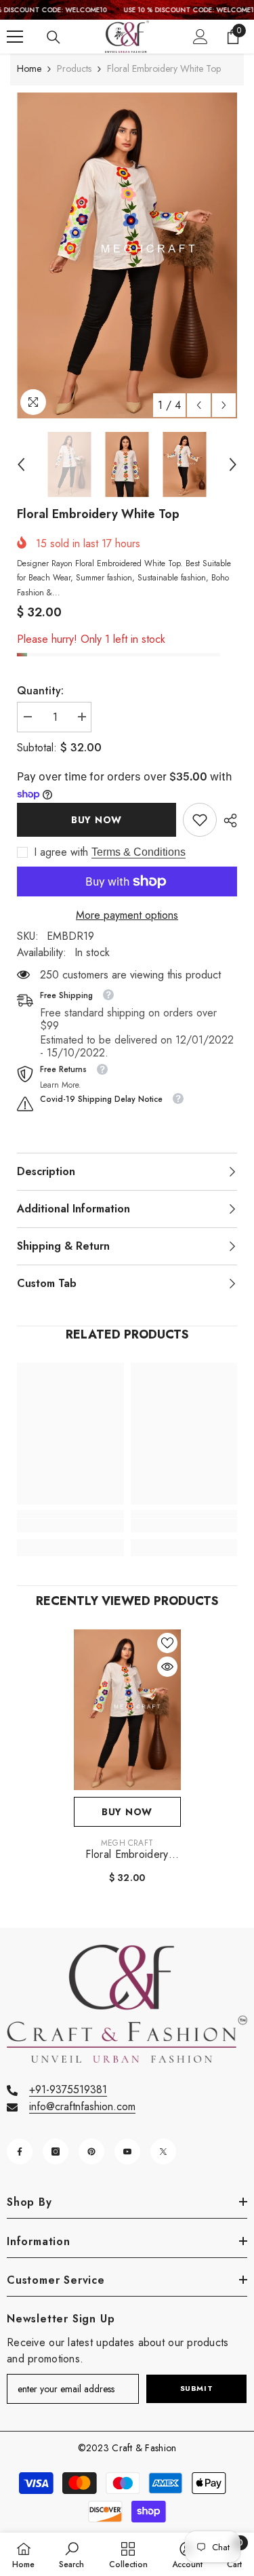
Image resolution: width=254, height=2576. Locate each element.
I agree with (61, 852)
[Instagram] (56, 2152)
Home (29, 68)
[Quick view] (167, 1667)
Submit (196, 2388)
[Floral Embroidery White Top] (127, 1710)
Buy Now (97, 820)
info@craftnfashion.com (82, 2106)
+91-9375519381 (68, 2089)
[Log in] (200, 37)
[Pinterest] (91, 2152)
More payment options (127, 915)
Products (74, 68)
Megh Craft (127, 1843)
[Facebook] (20, 2152)
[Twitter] (163, 2152)
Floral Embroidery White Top (127, 1855)
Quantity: (40, 691)
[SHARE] (227, 820)
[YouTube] (127, 2152)
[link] (200, 820)
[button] (199, 405)
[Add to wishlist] (167, 1643)
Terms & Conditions (139, 852)
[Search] (54, 37)
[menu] (15, 37)
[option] (127, 255)
